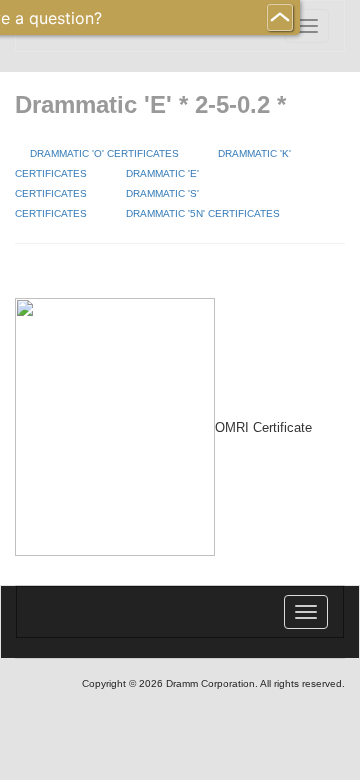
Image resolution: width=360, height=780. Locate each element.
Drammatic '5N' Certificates (203, 213)
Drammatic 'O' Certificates (104, 153)
